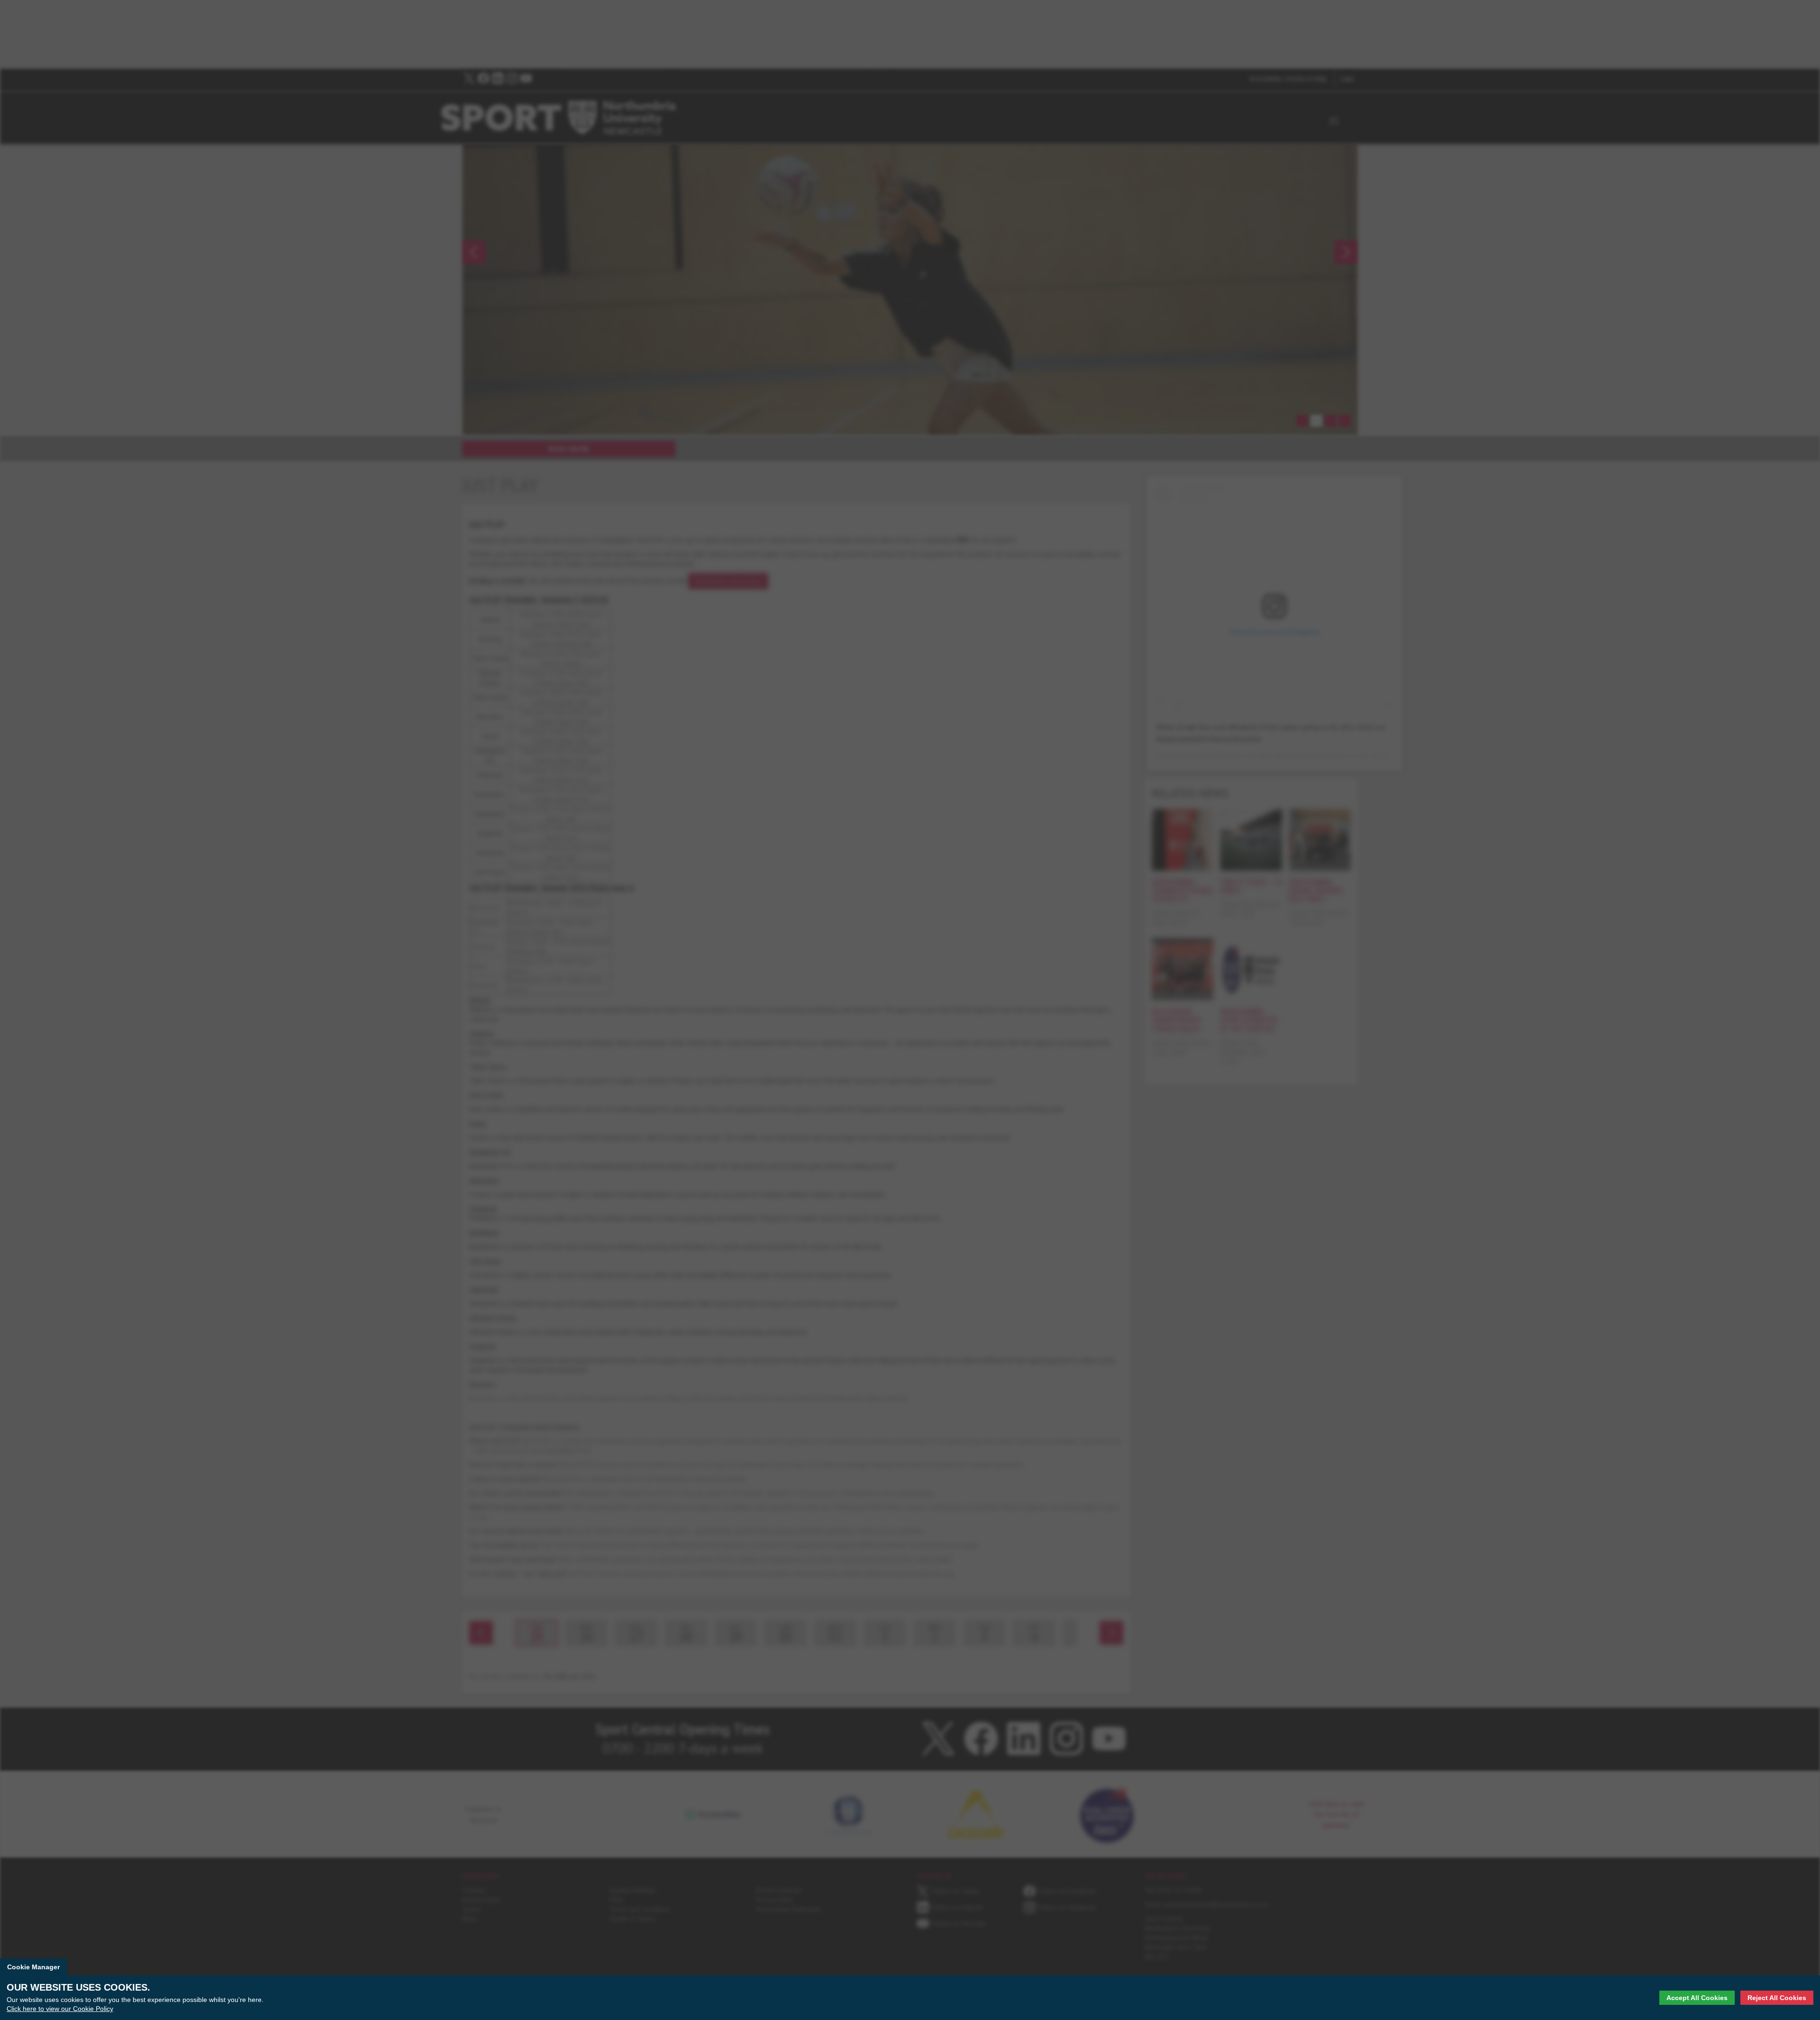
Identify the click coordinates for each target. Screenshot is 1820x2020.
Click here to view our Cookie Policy (60, 2009)
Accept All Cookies (1697, 1998)
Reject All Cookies (1777, 1998)
